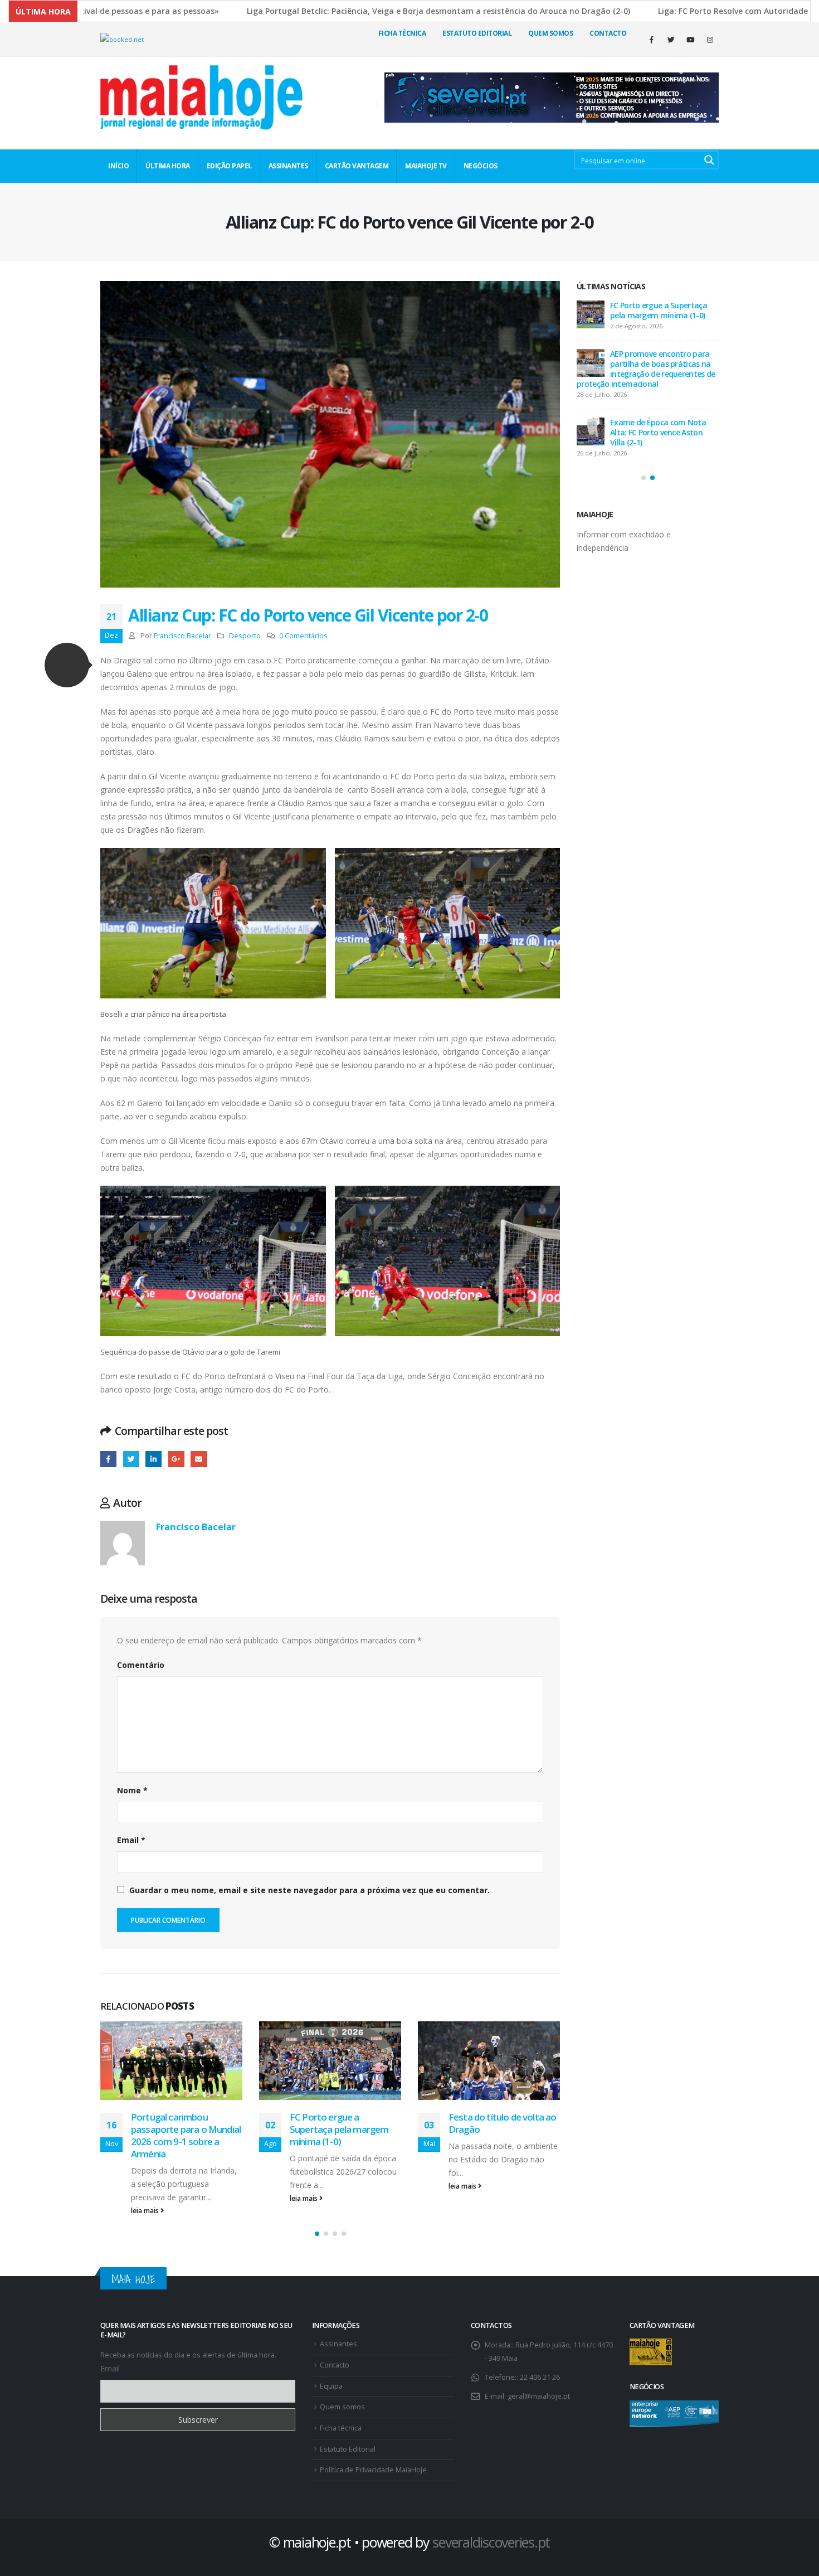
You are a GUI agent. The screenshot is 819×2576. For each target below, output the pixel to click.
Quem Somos (550, 33)
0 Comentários (303, 636)
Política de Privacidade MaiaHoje (373, 2458)
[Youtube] (690, 40)
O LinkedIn (153, 1459)
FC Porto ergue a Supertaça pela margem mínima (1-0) (180, 2129)
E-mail (199, 1459)
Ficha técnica (402, 33)
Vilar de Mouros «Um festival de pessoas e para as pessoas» (664, 310)
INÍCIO (118, 166)
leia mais (146, 2198)
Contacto (608, 33)
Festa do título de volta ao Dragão (343, 2123)
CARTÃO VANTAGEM (357, 166)
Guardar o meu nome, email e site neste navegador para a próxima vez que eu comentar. (309, 1890)
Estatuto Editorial (477, 33)
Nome (132, 1790)
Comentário (141, 1665)
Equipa (331, 2374)
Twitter (131, 1459)
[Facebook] (651, 40)
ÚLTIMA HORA (168, 166)
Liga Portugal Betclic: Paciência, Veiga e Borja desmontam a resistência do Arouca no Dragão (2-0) (335, 11)
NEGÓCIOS (481, 166)
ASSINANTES (288, 166)
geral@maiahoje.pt (539, 2384)
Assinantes (338, 2332)
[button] (67, 665)
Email (131, 1840)
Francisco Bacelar (182, 636)
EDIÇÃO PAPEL (229, 166)
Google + (176, 1459)
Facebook (108, 1459)
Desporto (245, 636)
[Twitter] (671, 40)
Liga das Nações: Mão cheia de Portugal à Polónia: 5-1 (494, 2129)
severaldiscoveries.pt (491, 2530)
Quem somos (342, 2395)
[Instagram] (710, 40)
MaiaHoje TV (426, 166)
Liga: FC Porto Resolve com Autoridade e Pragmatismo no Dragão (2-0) (664, 432)
